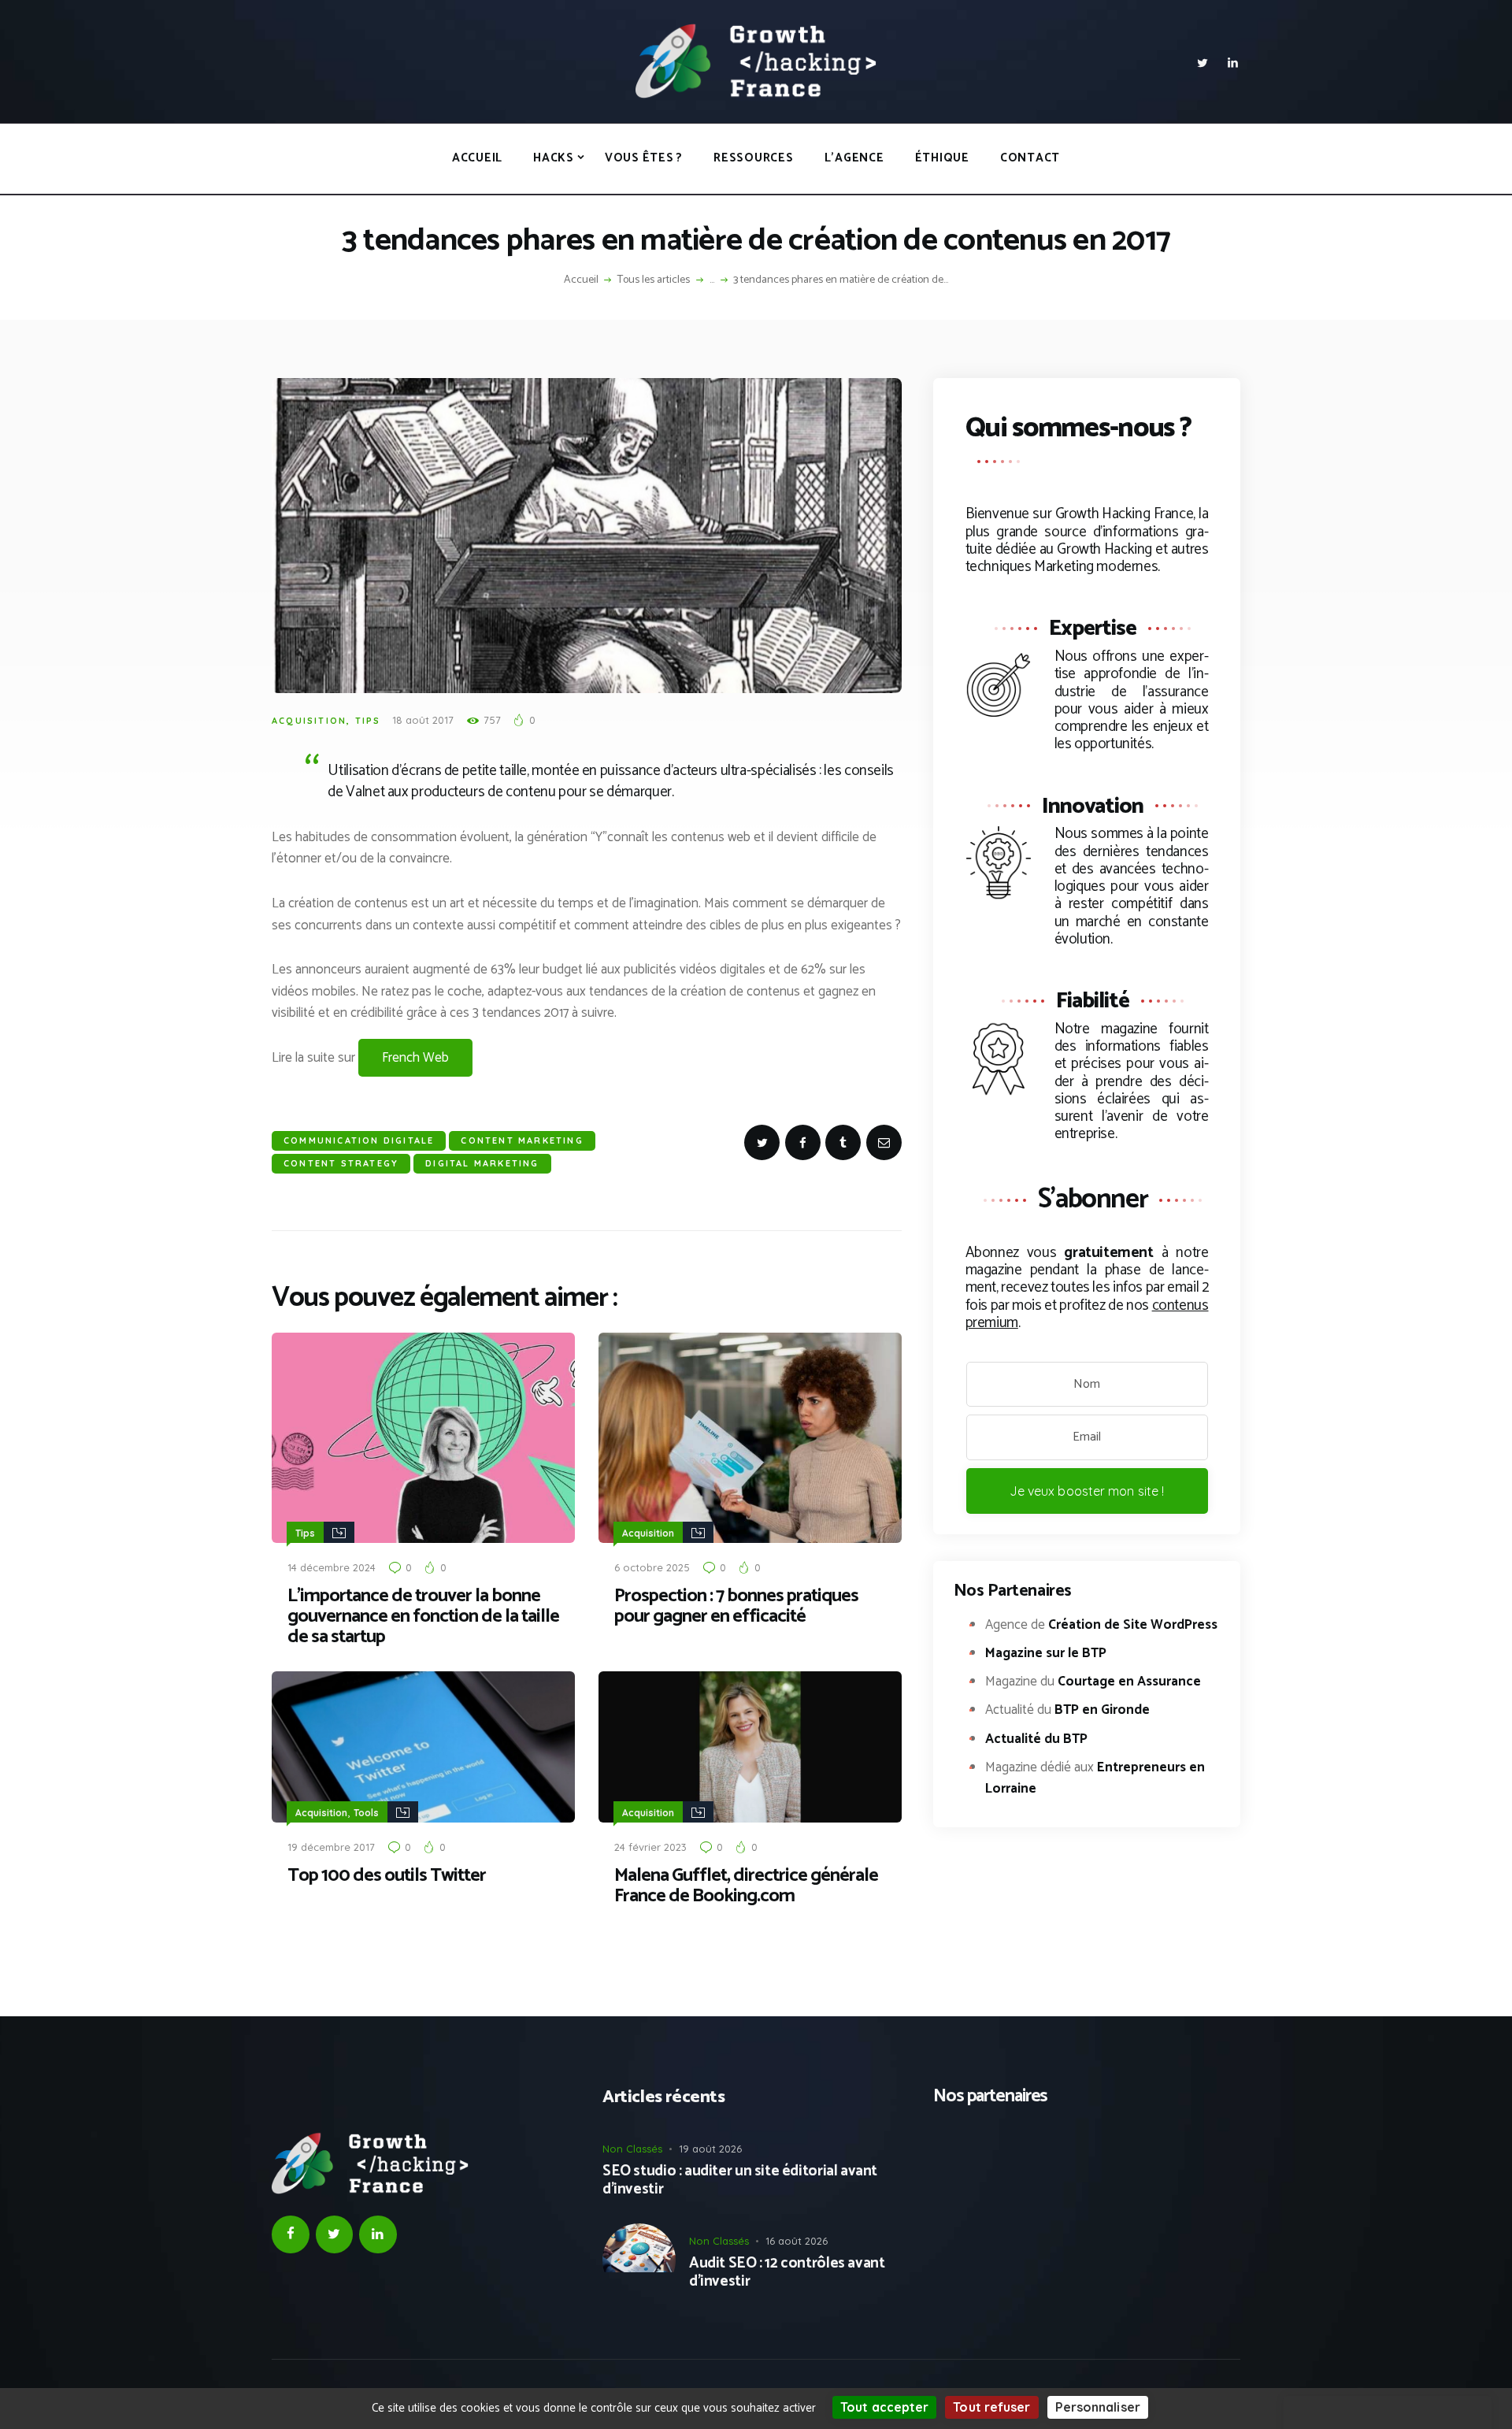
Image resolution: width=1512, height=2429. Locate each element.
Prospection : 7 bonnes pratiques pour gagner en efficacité (736, 1607)
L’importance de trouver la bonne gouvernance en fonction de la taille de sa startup (423, 1617)
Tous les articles (654, 280)
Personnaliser (1098, 2407)
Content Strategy (341, 1163)
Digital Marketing (482, 1163)
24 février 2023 (650, 1847)
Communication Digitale (359, 1140)
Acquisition (309, 721)
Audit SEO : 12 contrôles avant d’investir (787, 2273)
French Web (415, 1058)
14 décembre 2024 (332, 1567)
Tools (366, 1813)
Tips (368, 721)
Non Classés (632, 2149)
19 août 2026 (710, 2149)
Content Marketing (522, 1140)
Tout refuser (991, 2407)
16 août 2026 (797, 2241)
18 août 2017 (423, 720)
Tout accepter (884, 2407)
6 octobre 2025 (652, 1567)
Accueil (581, 280)
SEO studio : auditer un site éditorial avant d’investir (740, 2181)
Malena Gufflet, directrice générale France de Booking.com (746, 1886)
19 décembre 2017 (331, 1847)
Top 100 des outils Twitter (387, 1876)
